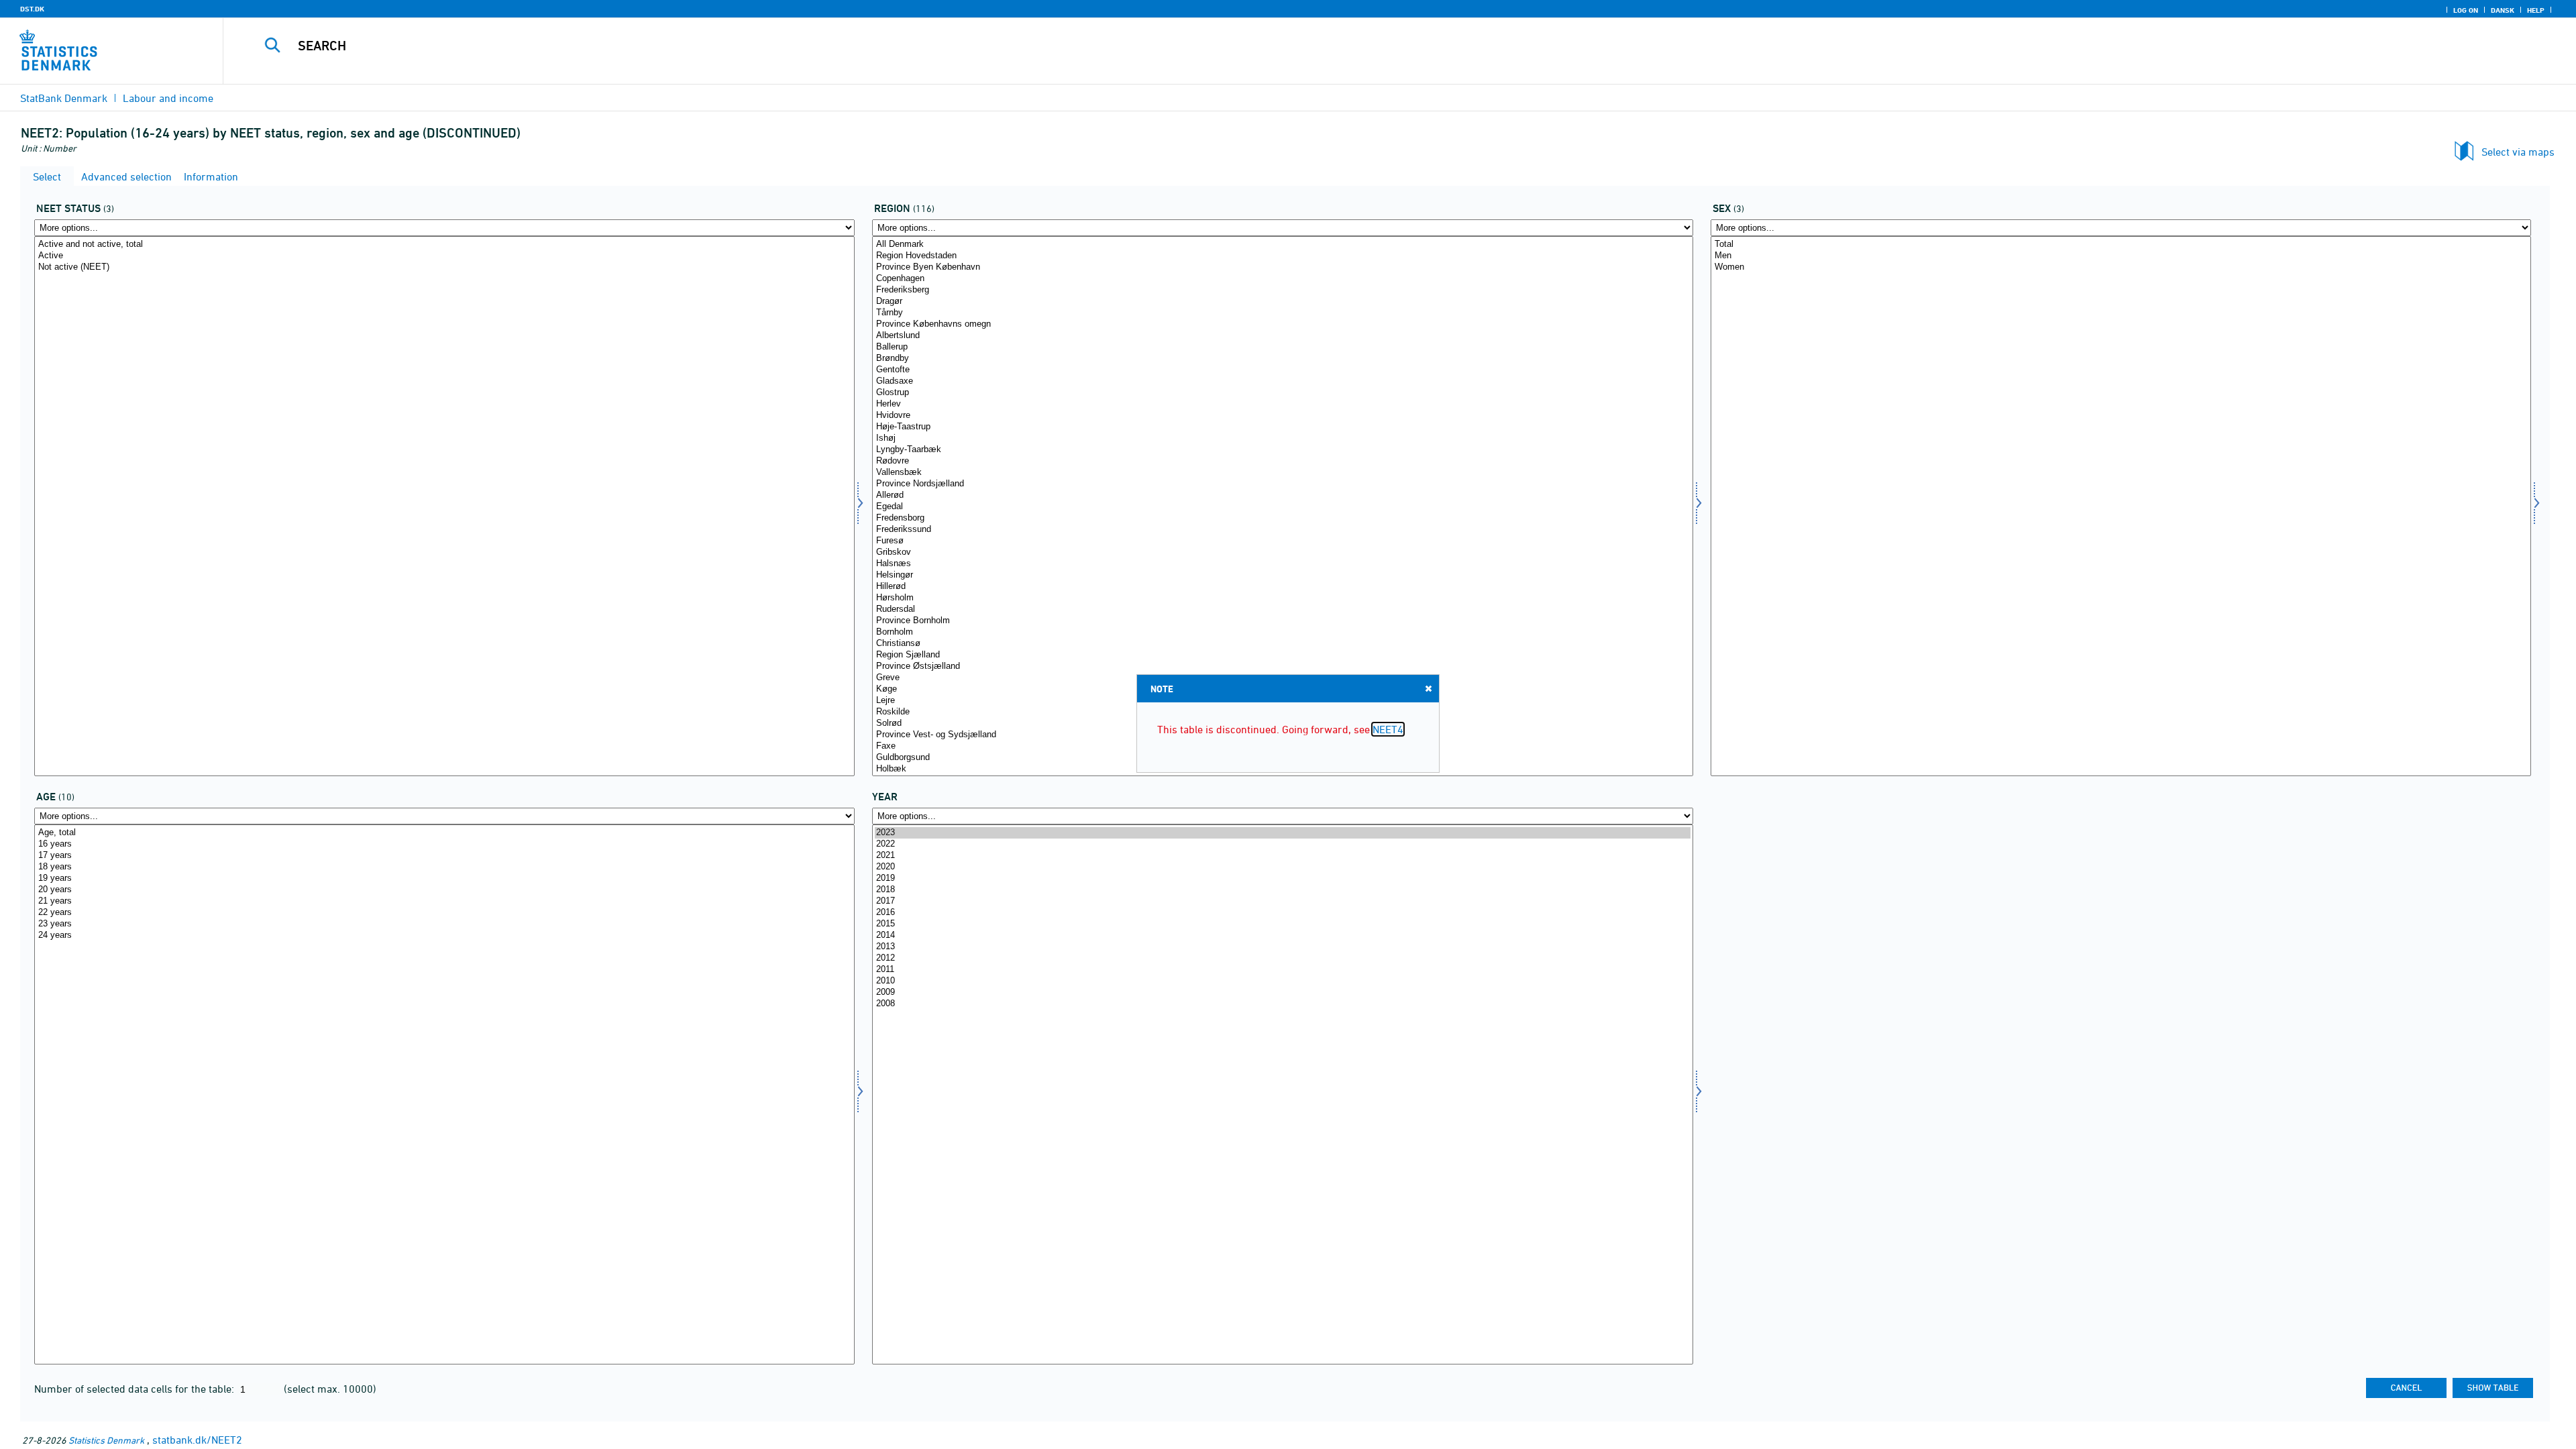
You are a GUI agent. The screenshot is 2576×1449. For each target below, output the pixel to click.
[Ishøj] (1282, 438)
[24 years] (444, 935)
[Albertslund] (1282, 336)
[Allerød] (1282, 495)
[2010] (1282, 981)
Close (1428, 688)
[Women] (2121, 267)
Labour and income (168, 98)
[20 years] (444, 890)
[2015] (1282, 924)
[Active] (444, 256)
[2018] (1282, 890)
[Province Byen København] (1282, 267)
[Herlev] (1282, 404)
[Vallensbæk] (1282, 473)
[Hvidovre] (1282, 416)
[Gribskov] (1282, 552)
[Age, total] (444, 833)
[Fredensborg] (1282, 518)
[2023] (1282, 833)
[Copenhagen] (1282, 279)
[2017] (1282, 901)
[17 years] (444, 856)
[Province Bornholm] (1282, 621)
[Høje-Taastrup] (1282, 427)
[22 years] (444, 913)
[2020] (1282, 867)
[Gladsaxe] (1282, 381)
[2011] (1282, 970)
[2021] (1282, 856)
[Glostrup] (1282, 393)
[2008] (1282, 1004)
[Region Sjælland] (1282, 655)
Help (2536, 10)
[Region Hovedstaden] (1282, 256)
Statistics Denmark (106, 1440)
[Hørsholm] (1282, 598)
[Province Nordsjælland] (1282, 484)
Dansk (2503, 10)
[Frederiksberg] (1282, 290)
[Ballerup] (1282, 347)
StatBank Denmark (64, 98)
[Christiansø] (1282, 644)
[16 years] (444, 844)
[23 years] (444, 924)
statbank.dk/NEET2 (197, 1440)
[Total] (2121, 245)
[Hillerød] (1282, 587)
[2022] (1282, 844)
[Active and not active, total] (444, 245)
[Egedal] (1282, 507)
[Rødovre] (1282, 461)
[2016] (1282, 913)
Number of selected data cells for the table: (136, 1389)
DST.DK (32, 9)
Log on (2466, 10)
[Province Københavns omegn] (1282, 324)
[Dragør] (1282, 302)
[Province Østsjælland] (1282, 666)
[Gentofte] (1282, 370)
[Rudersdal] (1282, 609)
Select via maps (2518, 152)
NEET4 (1388, 729)
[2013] (1282, 947)
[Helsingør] (1282, 575)
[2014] (1282, 935)
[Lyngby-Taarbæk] (1282, 450)
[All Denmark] (1282, 245)
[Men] (2121, 256)
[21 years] (444, 901)
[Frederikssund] (1282, 530)
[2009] (1282, 992)
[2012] (1282, 958)
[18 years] (444, 867)
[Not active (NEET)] (444, 267)
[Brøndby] (1282, 359)
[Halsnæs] (1282, 564)
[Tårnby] (1282, 313)
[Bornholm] (1282, 632)
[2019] (1282, 878)
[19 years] (444, 878)
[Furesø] (1282, 541)
